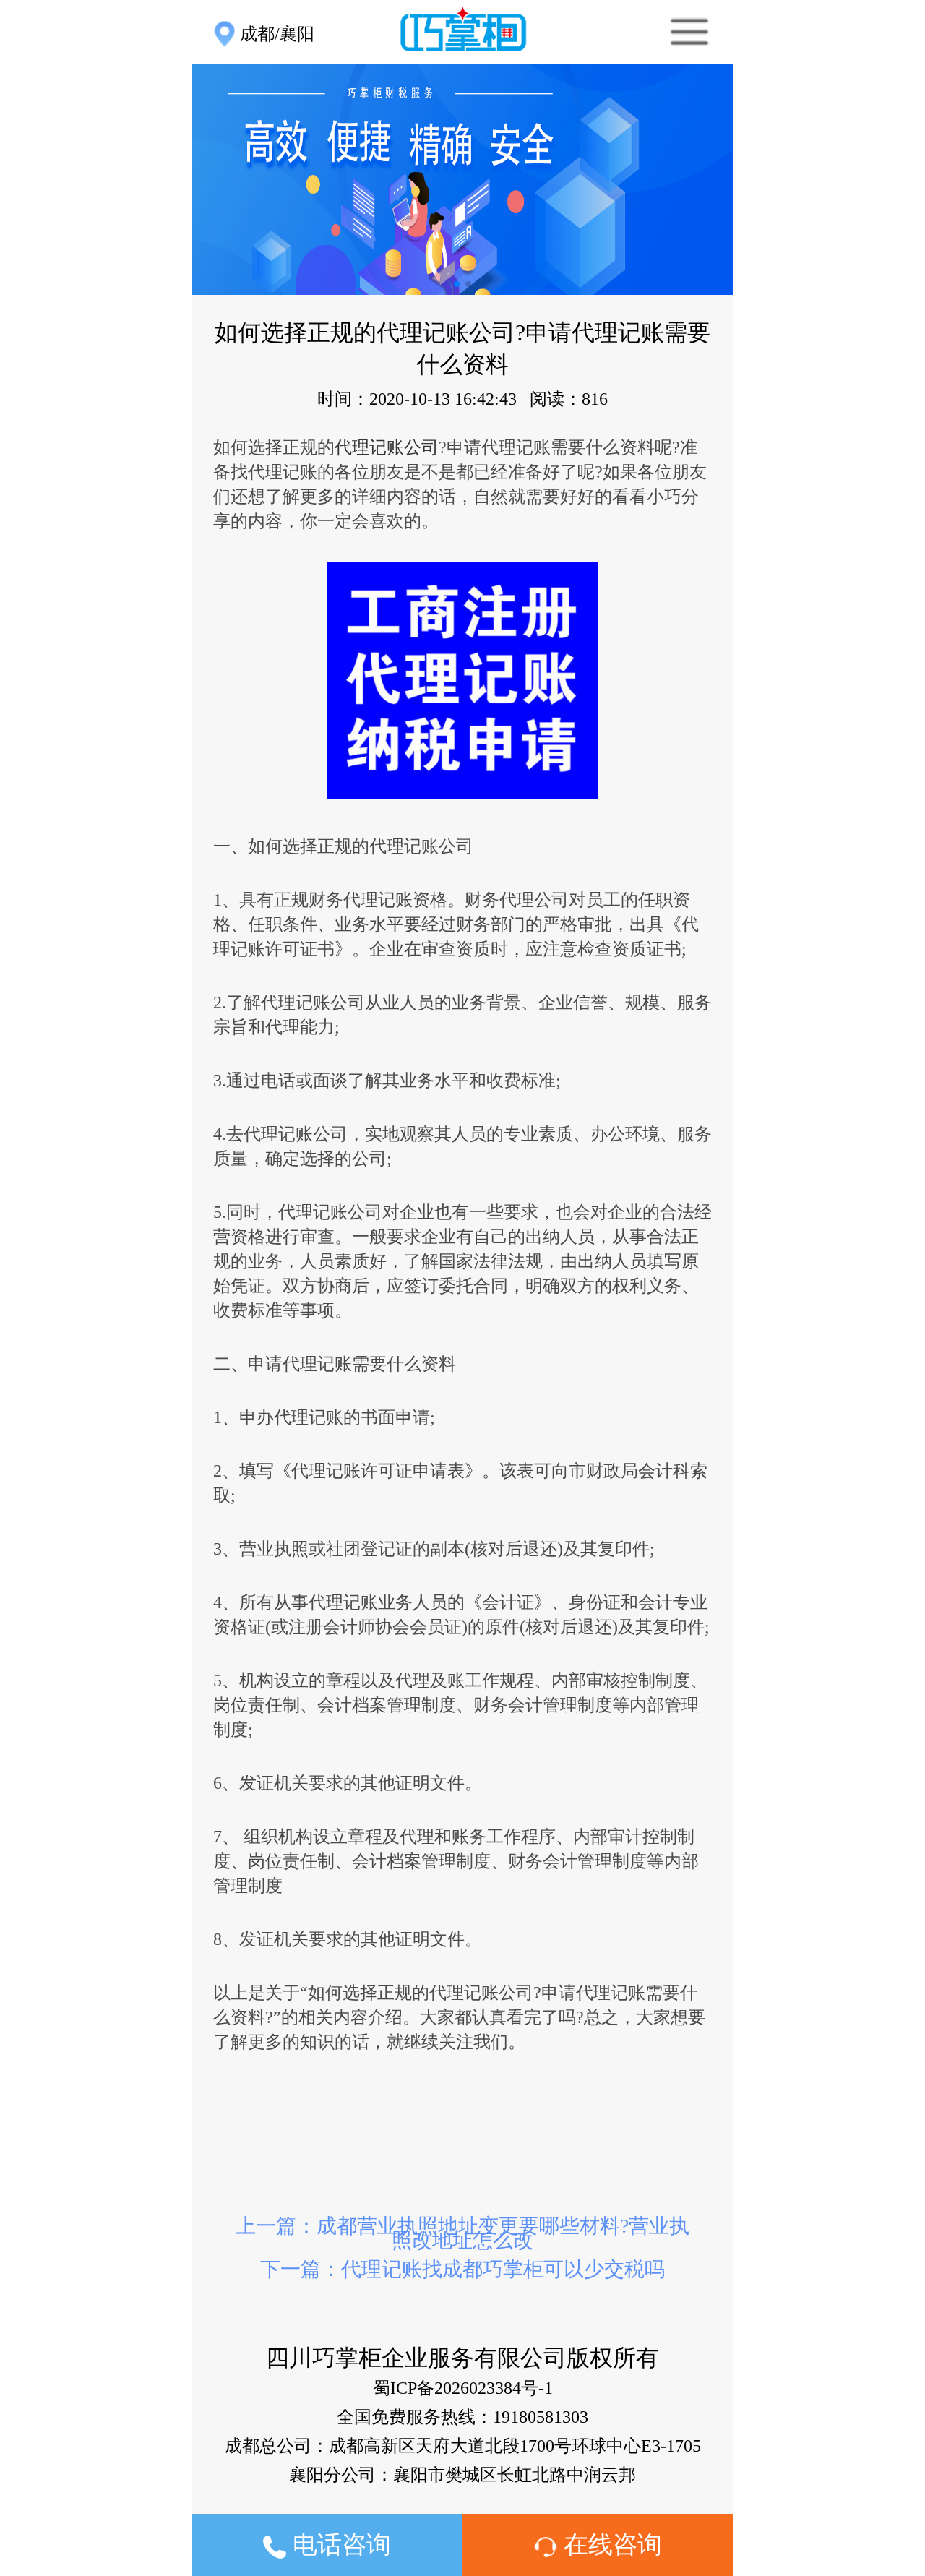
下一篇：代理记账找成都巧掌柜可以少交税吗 (462, 2269)
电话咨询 (339, 2545)
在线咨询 (610, 2545)
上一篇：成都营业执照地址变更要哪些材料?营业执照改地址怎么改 (462, 2233)
